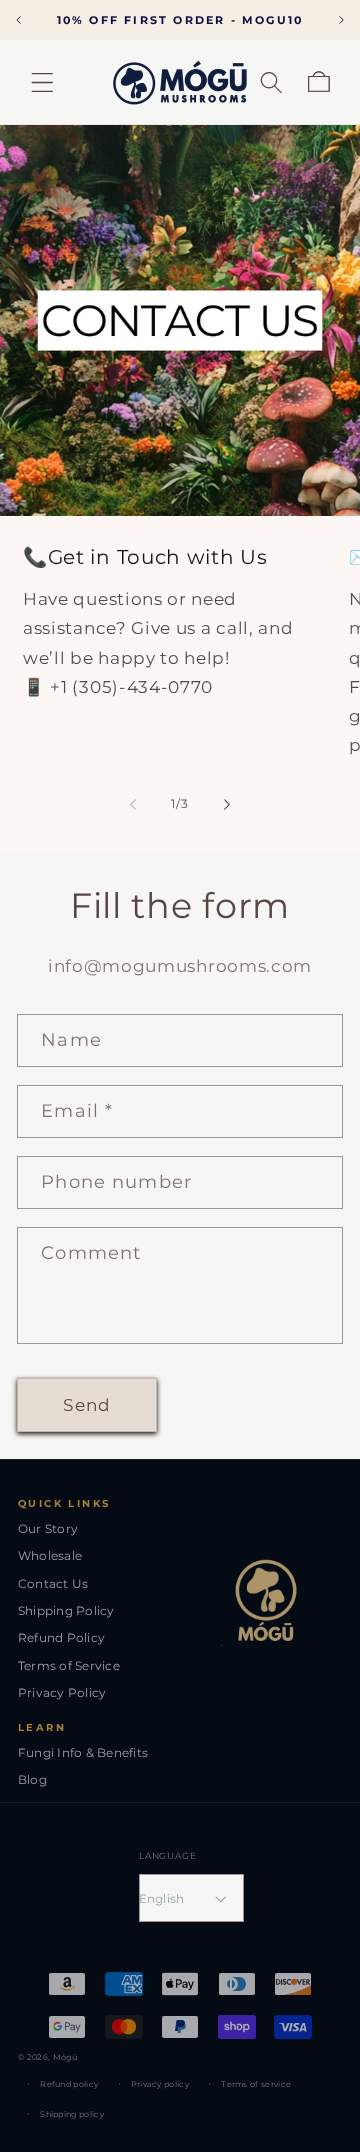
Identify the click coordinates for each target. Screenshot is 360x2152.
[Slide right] (227, 805)
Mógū (65, 2057)
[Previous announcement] (18, 19)
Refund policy (69, 2084)
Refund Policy (61, 1637)
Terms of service (256, 2084)
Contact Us (53, 1583)
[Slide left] (133, 805)
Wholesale (50, 1555)
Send (87, 1404)
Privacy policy (160, 2084)
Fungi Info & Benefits (83, 1752)
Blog (32, 1779)
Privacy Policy (62, 1692)
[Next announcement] (341, 19)
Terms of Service (69, 1665)
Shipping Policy (66, 1610)
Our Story (48, 1528)
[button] (42, 82)
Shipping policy (72, 2114)
